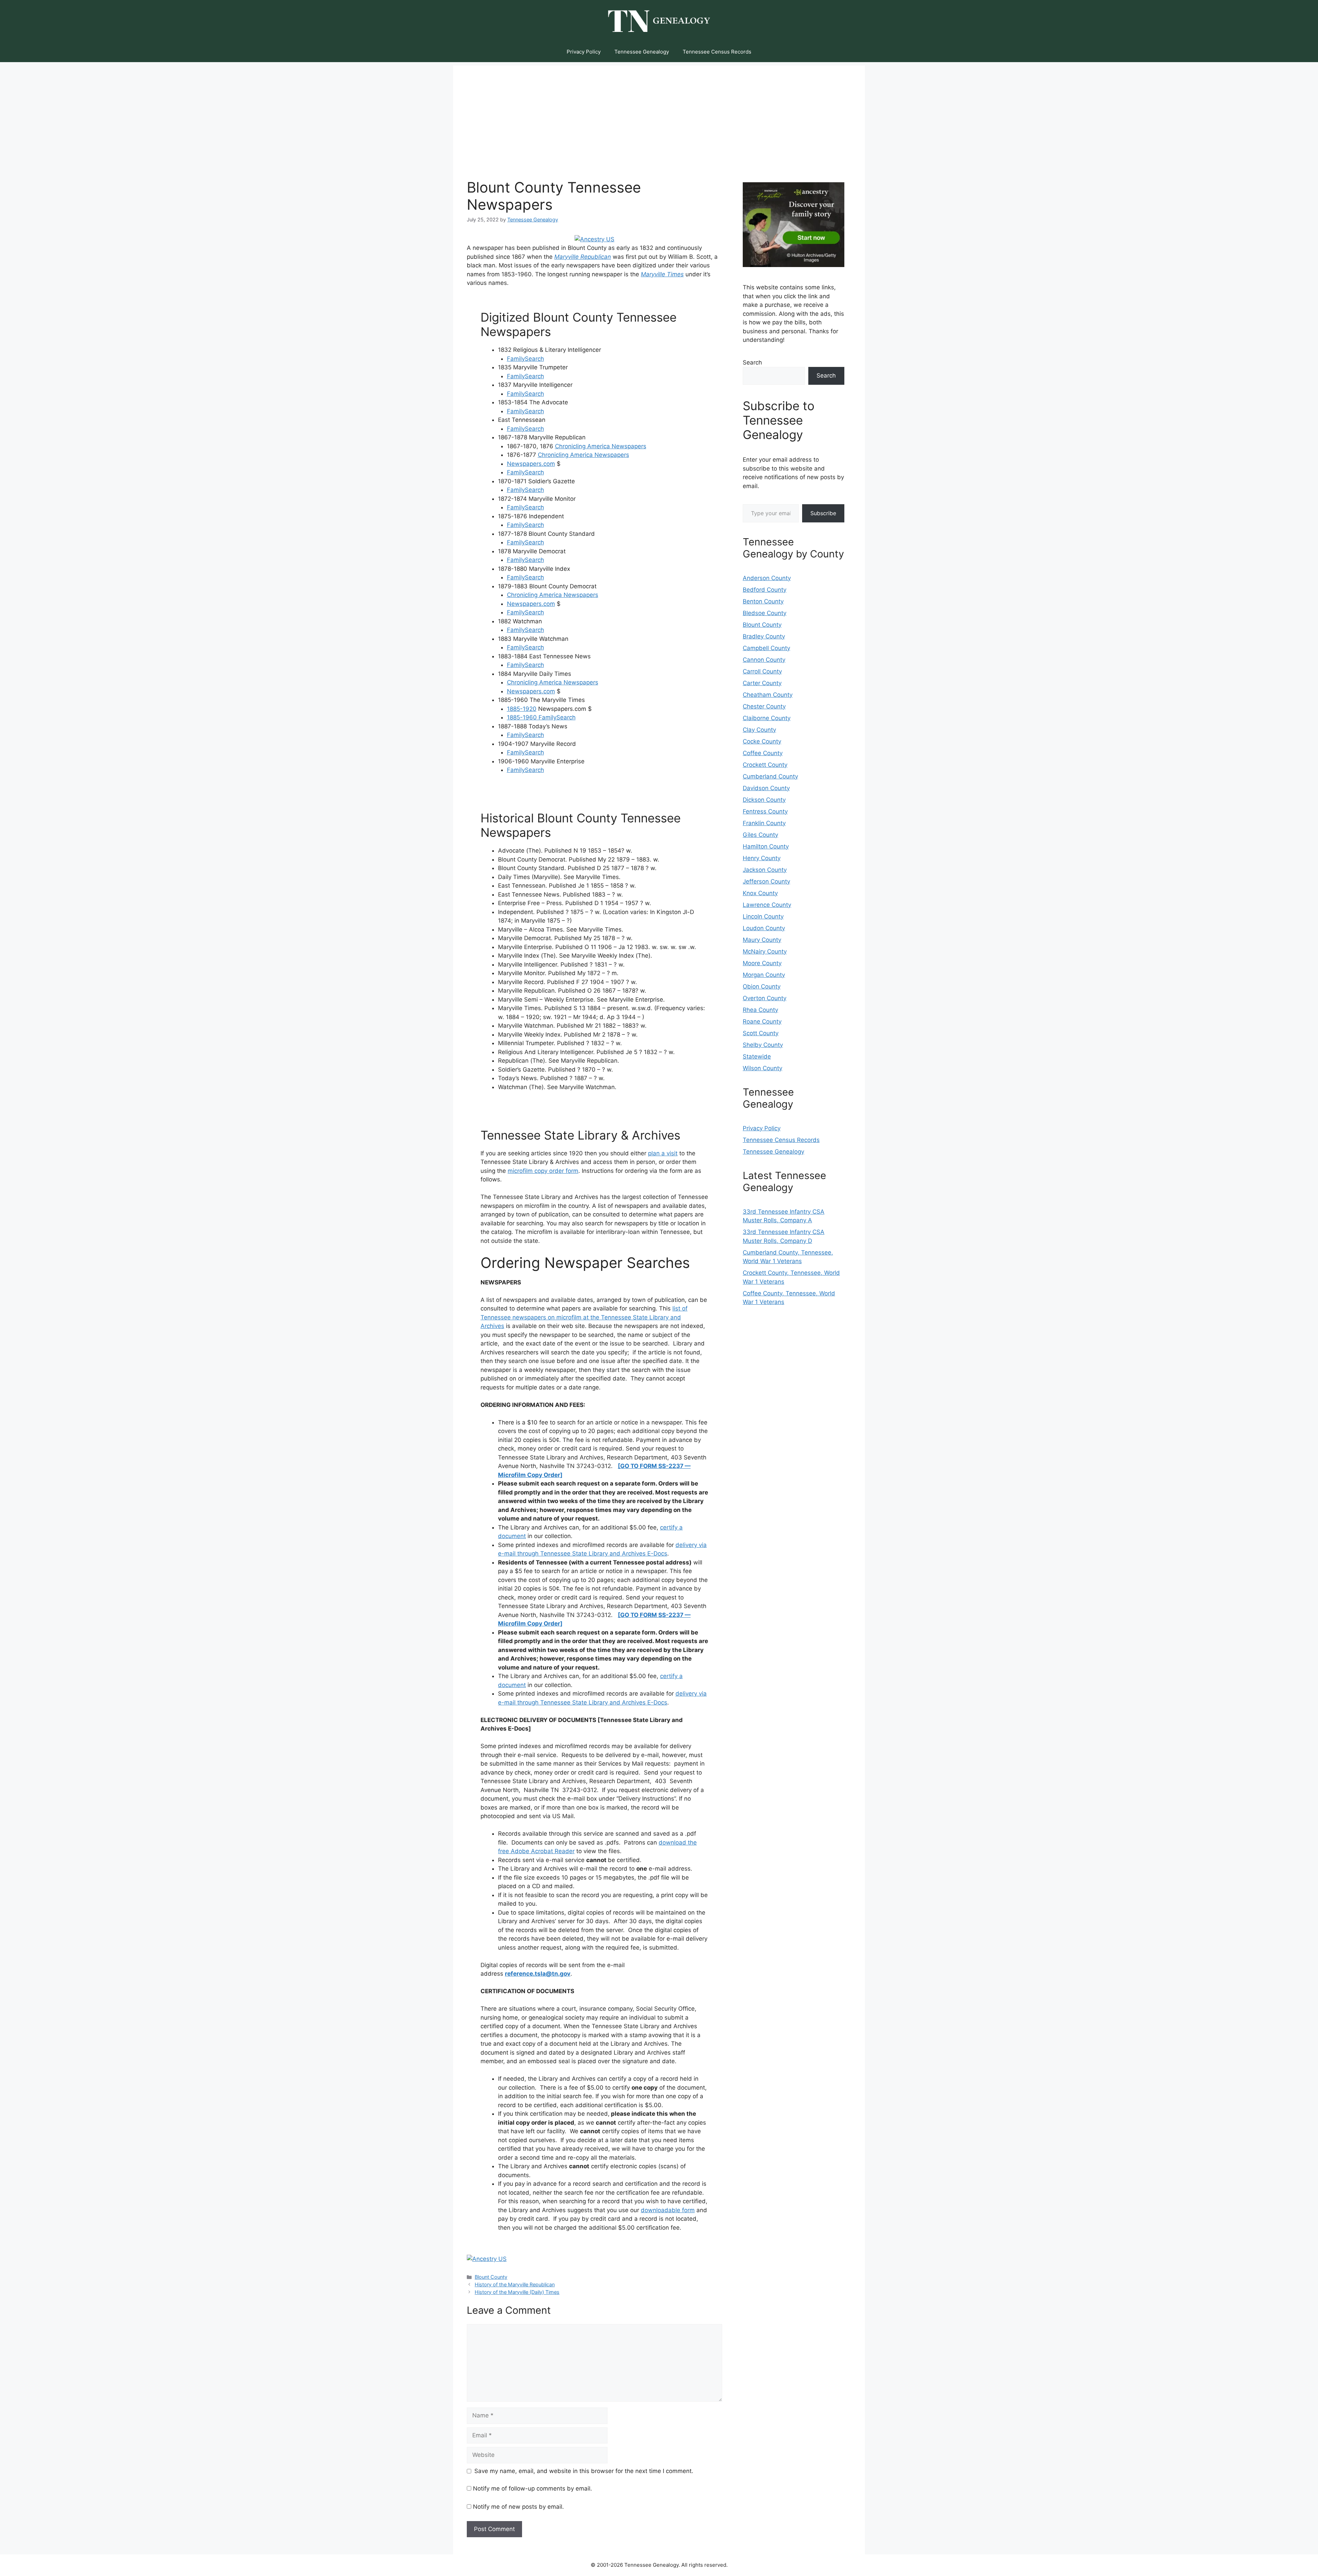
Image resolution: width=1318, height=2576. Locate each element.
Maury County (762, 940)
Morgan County (764, 975)
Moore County (762, 963)
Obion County (762, 986)
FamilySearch (525, 359)
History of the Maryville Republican (515, 2284)
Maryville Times (662, 274)
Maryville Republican (583, 257)
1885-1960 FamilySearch (541, 717)
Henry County (762, 858)
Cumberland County (770, 776)
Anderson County (767, 578)
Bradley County (764, 636)
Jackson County (765, 870)
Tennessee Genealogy (642, 52)
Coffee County (763, 753)
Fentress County (765, 811)
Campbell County (766, 648)
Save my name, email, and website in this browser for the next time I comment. (584, 2471)
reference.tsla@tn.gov (538, 1974)
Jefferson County (766, 881)
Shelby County (763, 1045)
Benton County (763, 601)
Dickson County (764, 800)
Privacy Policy (584, 52)
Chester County (764, 706)
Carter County (762, 683)
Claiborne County (767, 718)
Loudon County (764, 928)
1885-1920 (522, 709)
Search (752, 362)
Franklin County (764, 823)
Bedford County (765, 590)
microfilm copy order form (543, 1171)
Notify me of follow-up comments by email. (533, 2488)
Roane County (762, 1021)
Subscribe (823, 513)
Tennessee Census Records (717, 52)
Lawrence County (767, 905)
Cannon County (764, 660)
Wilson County (762, 1068)
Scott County (761, 1033)
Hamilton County (766, 846)
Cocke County (762, 741)
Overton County (765, 998)
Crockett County (765, 765)
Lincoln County (763, 916)
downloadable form (668, 2210)
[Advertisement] (659, 114)
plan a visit (663, 1153)
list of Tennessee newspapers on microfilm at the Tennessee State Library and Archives (584, 1317)
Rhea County (760, 1010)
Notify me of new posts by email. (518, 2507)
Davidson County (766, 788)
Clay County (759, 730)
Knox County (760, 893)
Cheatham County (768, 695)
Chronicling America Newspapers (601, 446)
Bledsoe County (765, 613)
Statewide (757, 1056)
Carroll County (762, 671)
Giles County (760, 835)
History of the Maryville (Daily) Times (517, 2292)
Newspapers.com (531, 464)
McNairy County (765, 951)
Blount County (491, 2277)
